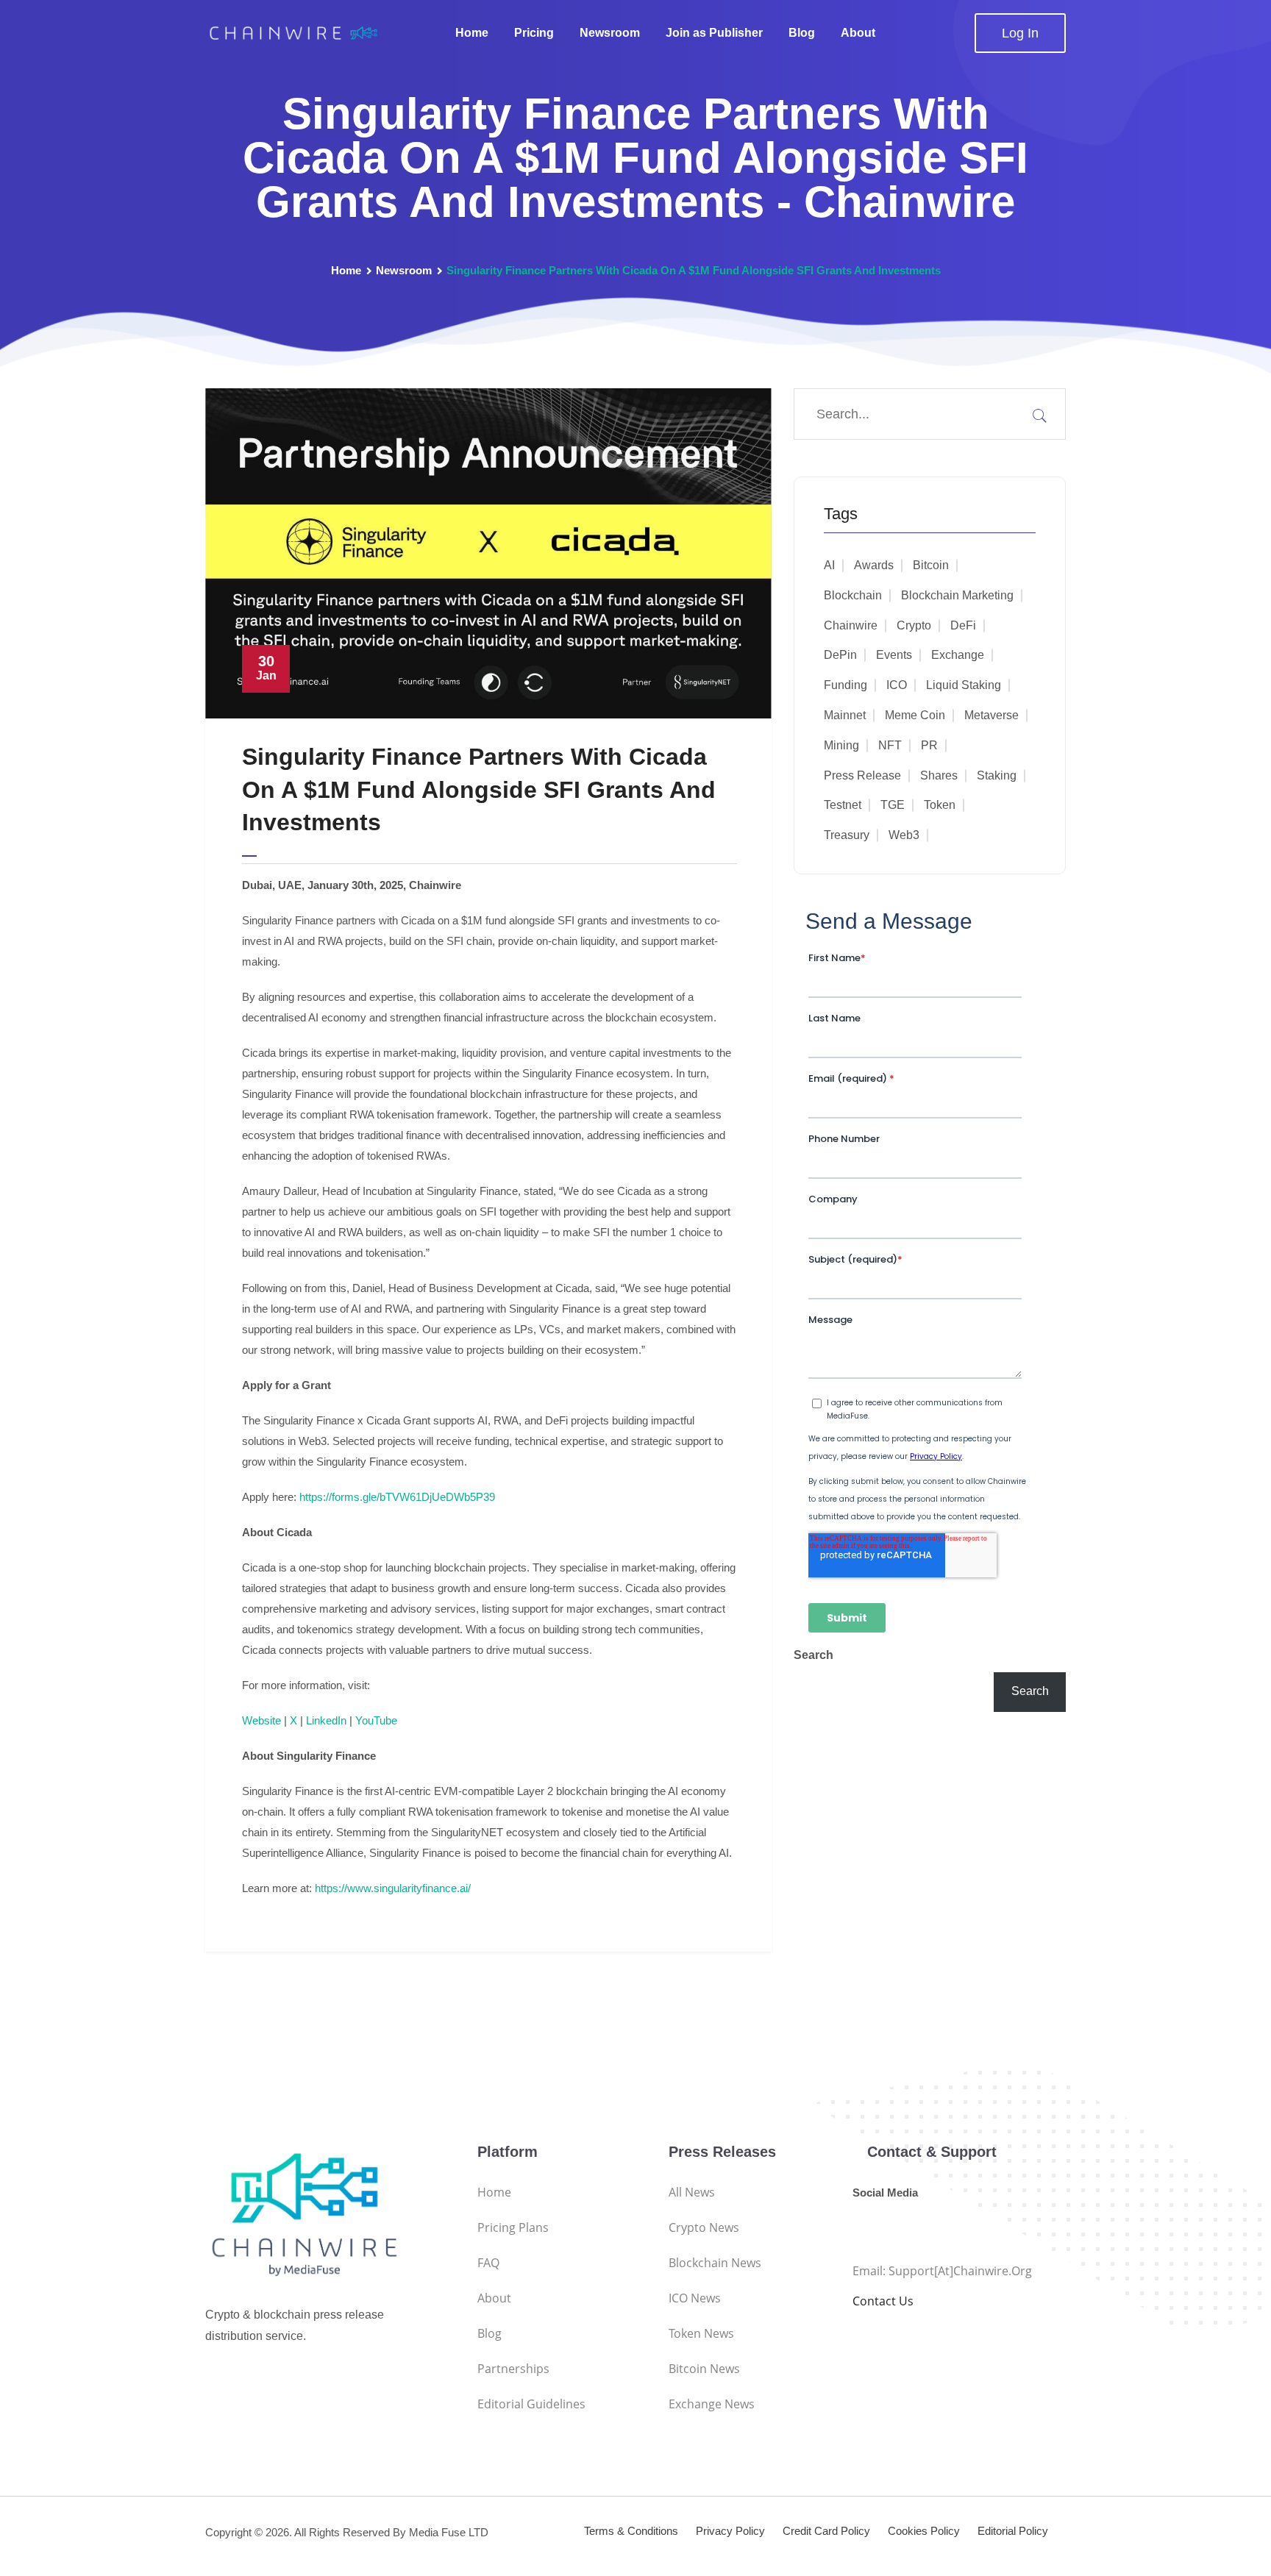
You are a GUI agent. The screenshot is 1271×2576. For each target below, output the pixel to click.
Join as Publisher (714, 33)
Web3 (904, 835)
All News (692, 2192)
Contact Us (883, 2301)
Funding (845, 685)
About (858, 33)
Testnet (843, 805)
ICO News (695, 2298)
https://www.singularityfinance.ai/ (393, 1888)
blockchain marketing (957, 595)
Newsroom (610, 33)
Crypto (914, 625)
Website (261, 1720)
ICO (897, 685)
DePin (840, 655)
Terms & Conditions (631, 2531)
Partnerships (513, 2369)
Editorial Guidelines (531, 2404)
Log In (1020, 33)
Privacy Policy (730, 2531)
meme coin (915, 715)
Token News (701, 2333)
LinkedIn (326, 1720)
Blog (802, 33)
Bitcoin (931, 565)
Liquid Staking (964, 685)
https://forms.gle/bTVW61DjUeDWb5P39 (397, 1497)
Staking (997, 775)
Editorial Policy (1013, 2531)
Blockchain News (715, 2263)
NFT (890, 745)
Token (940, 805)
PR (929, 745)
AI (829, 565)
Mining (841, 745)
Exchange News (712, 2404)
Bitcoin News (704, 2369)
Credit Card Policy (826, 2531)
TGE (893, 805)
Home (472, 33)
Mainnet (845, 715)
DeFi (963, 625)
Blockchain (853, 595)
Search (813, 1655)
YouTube (376, 1720)
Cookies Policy (924, 2531)
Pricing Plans (513, 2227)
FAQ (488, 2263)
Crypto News (704, 2227)
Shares (939, 775)
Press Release (862, 775)
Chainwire (851, 625)
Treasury (847, 835)
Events (894, 655)
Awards (874, 565)
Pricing (534, 33)
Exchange (958, 655)
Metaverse (991, 715)
